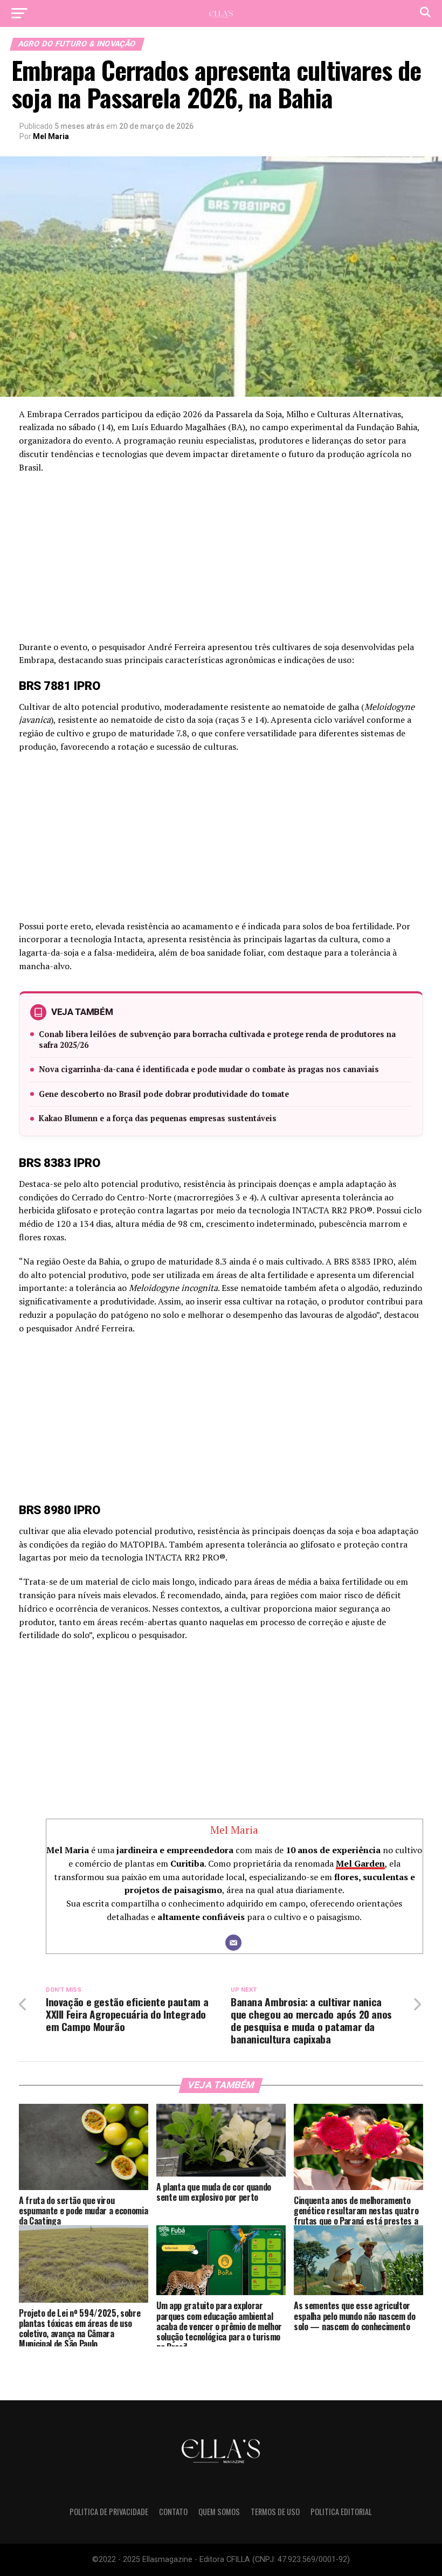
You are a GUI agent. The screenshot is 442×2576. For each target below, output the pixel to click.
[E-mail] (233, 1943)
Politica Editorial (341, 2512)
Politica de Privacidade (109, 2512)
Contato (173, 2512)
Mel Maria (51, 136)
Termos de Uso (275, 2512)
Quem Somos (219, 2512)
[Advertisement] (221, 561)
